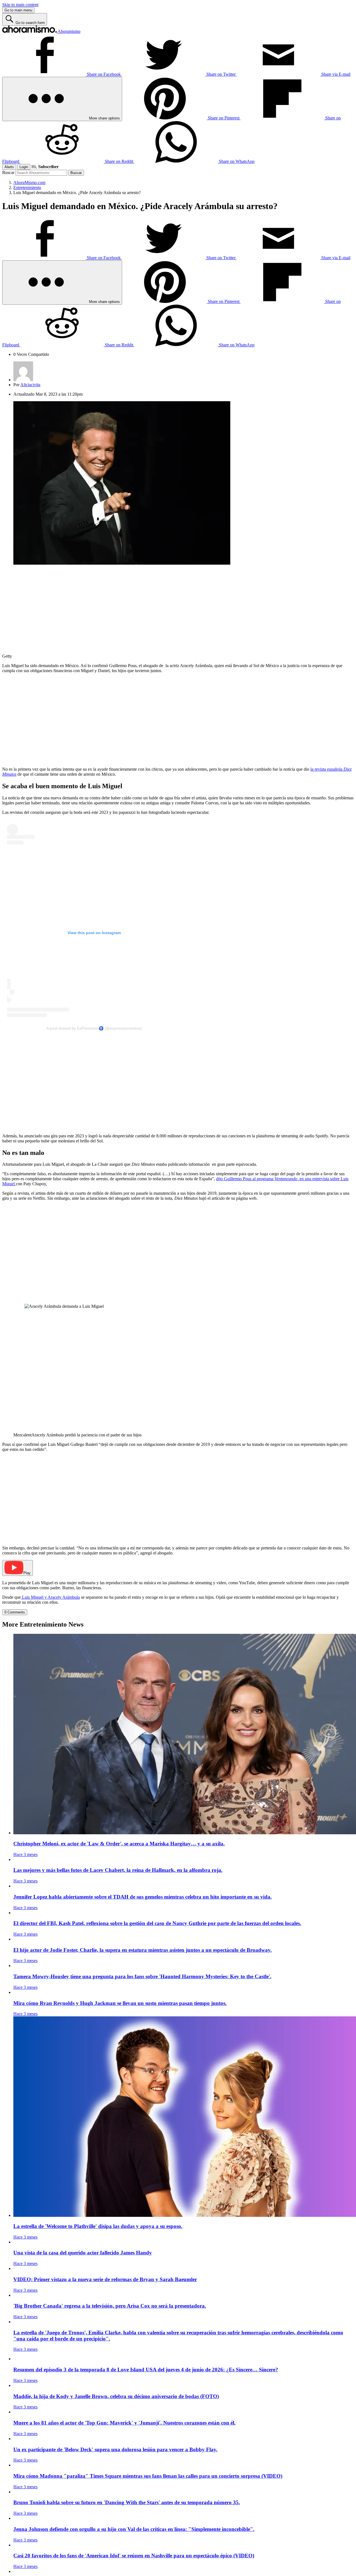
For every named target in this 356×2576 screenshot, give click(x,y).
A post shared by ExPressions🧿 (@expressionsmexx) (94, 1028)
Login (24, 167)
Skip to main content (20, 5)
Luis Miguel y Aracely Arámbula (50, 1597)
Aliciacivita (30, 385)
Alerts (9, 167)
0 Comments (15, 1612)
